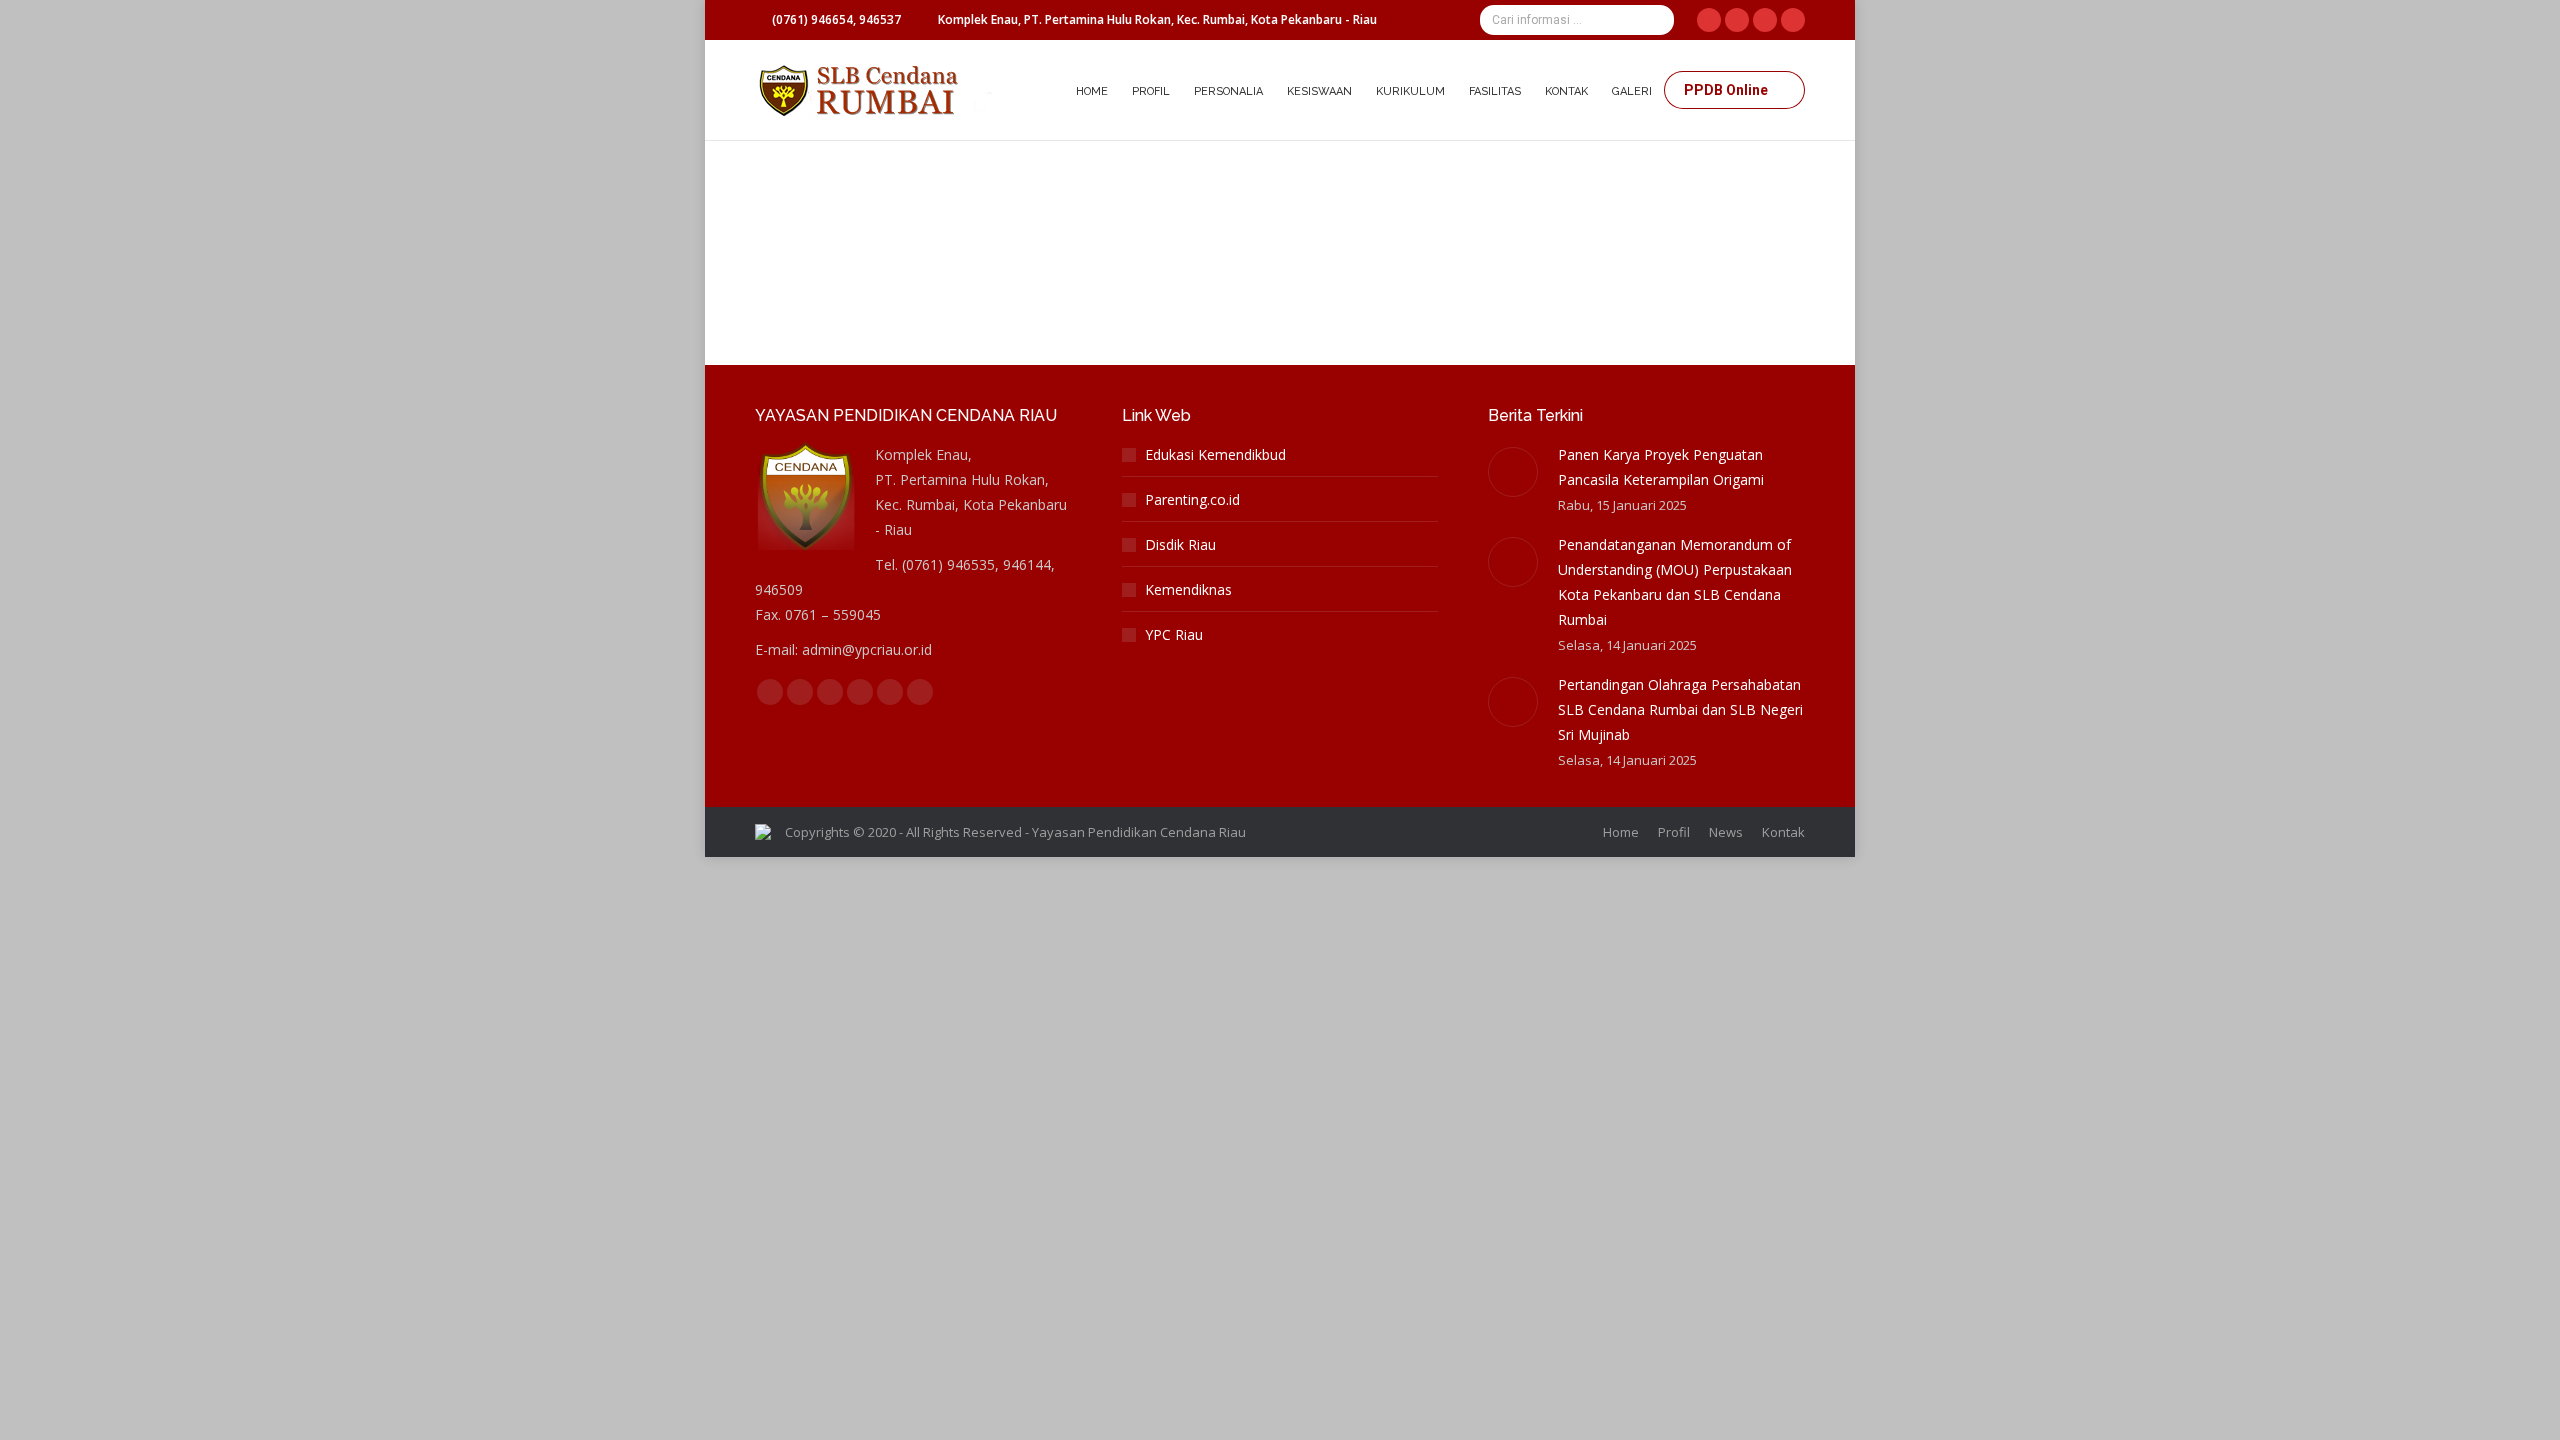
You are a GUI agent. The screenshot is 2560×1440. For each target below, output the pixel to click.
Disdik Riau (1180, 544)
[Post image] (1513, 472)
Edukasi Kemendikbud (1215, 454)
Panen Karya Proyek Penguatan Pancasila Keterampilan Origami (1661, 467)
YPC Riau (1174, 634)
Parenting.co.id (1192, 499)
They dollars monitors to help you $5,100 (955, 173)
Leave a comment (1295, 209)
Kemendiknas (1188, 589)
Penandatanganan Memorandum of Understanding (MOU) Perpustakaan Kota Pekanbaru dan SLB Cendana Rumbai (1675, 582)
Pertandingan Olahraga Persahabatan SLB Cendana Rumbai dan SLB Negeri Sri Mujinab (1680, 709)
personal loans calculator (857, 209)
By (1023, 209)
